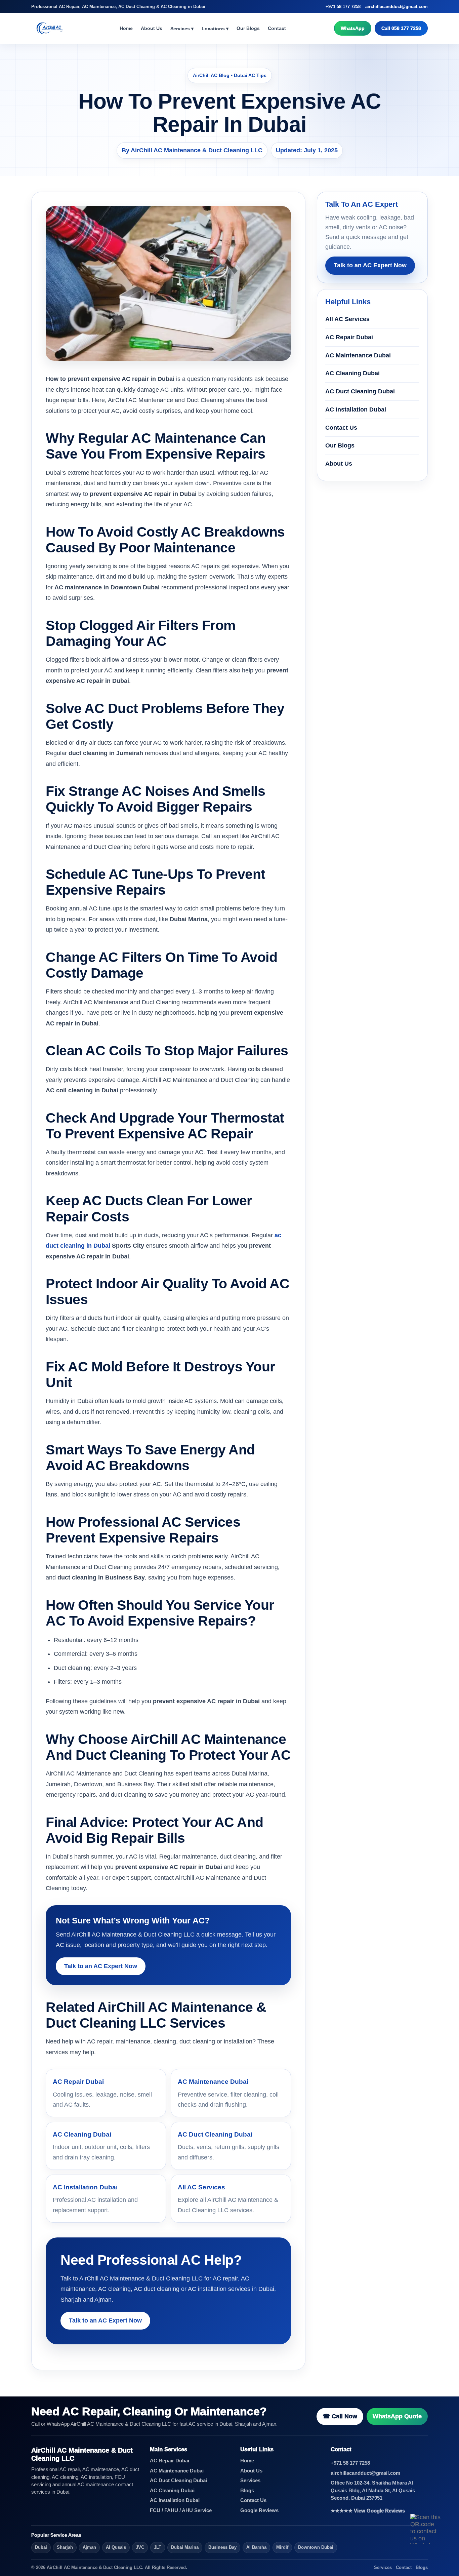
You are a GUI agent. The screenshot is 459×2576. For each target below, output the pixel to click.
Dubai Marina (185, 2547)
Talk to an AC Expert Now (101, 1966)
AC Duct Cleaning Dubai (360, 391)
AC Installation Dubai (356, 409)
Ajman (89, 2547)
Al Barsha (256, 2547)
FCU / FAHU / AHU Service (181, 2510)
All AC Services (347, 319)
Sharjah (65, 2547)
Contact (277, 28)
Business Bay (222, 2547)
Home (126, 28)
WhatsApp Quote (397, 2416)
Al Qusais (116, 2547)
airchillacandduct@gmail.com (397, 7)
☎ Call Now (340, 2416)
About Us (152, 28)
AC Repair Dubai (349, 337)
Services (250, 2481)
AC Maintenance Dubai (358, 355)
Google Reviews (259, 2510)
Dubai (41, 2547)
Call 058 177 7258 (401, 28)
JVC (140, 2547)
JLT (158, 2547)
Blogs (247, 2491)
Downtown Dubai (316, 2547)
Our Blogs (248, 28)
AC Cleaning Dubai (352, 373)
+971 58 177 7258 (343, 7)
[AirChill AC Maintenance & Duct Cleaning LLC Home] (51, 28)
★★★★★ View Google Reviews (368, 2511)
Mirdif (282, 2547)
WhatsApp (353, 28)
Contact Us (341, 427)
